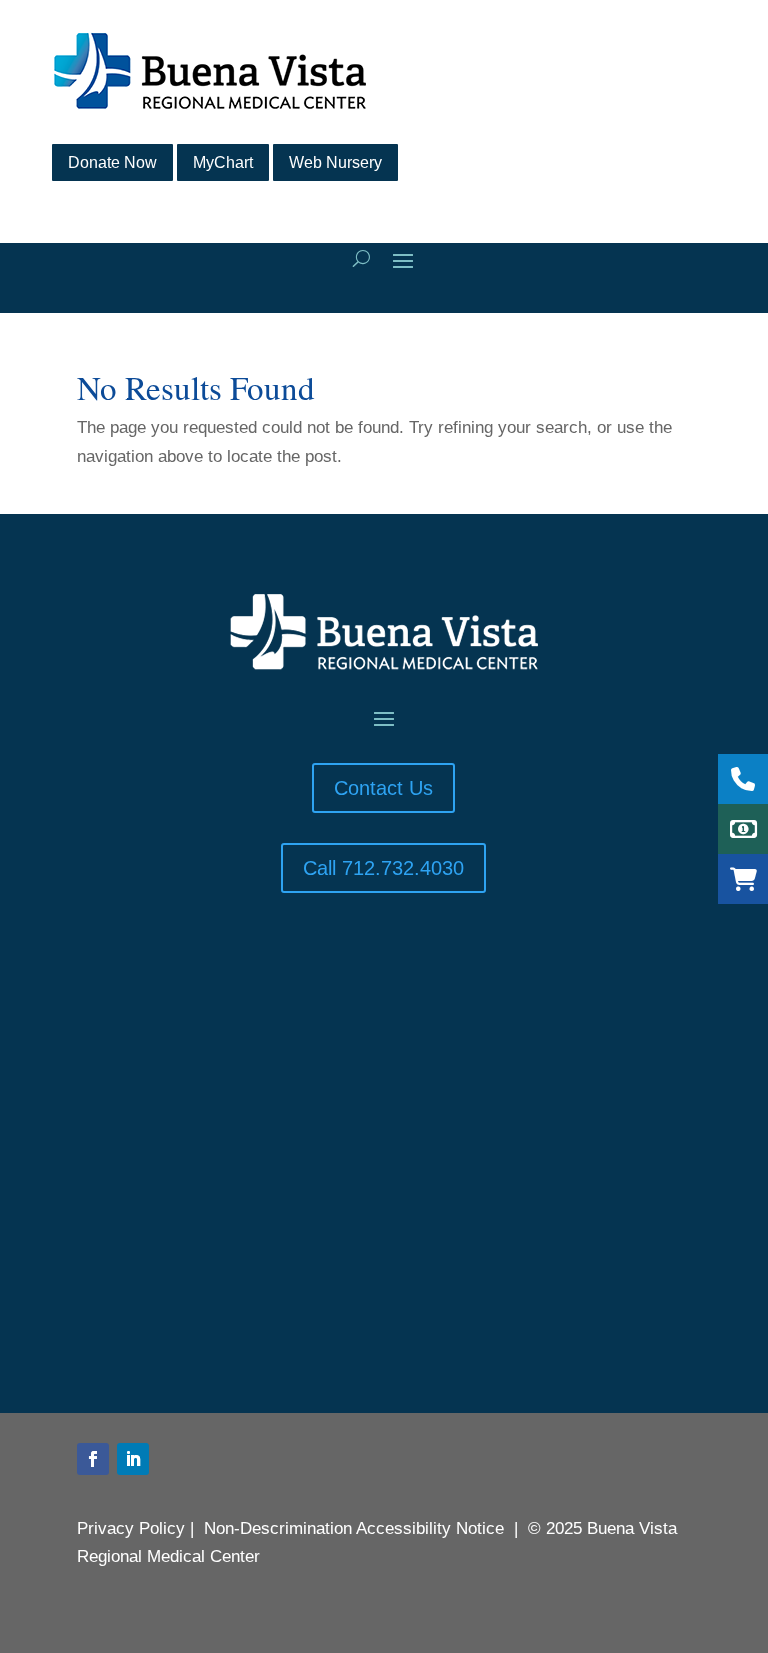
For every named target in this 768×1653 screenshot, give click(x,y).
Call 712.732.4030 (383, 868)
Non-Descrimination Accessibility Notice (354, 1528)
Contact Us (383, 788)
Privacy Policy (131, 1528)
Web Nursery (335, 162)
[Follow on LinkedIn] (133, 1459)
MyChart (223, 162)
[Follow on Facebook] (93, 1459)
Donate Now (112, 162)
